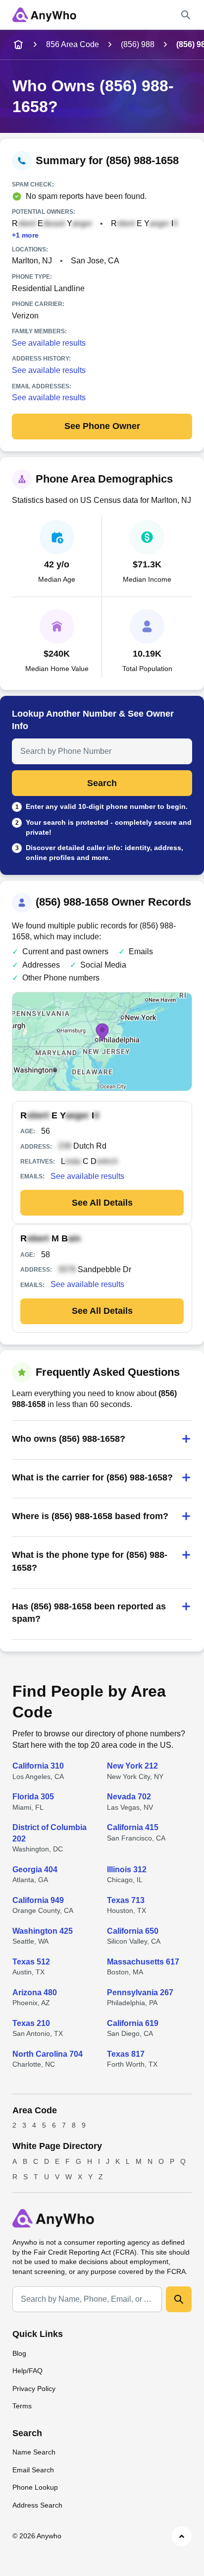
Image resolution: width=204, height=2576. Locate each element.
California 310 (38, 1766)
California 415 (133, 1827)
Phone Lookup (35, 2487)
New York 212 (132, 1766)
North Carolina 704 (48, 2054)
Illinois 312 (127, 1870)
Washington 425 (43, 1931)
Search (102, 783)
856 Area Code (73, 44)
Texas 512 (31, 1962)
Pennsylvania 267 (140, 1993)
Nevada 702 (129, 1797)
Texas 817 (126, 2054)
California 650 (133, 1931)
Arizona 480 (35, 1993)
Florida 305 (33, 1797)
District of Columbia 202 (50, 1833)
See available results (49, 343)
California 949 (38, 1900)
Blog (19, 2353)
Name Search (34, 2452)
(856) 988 (138, 44)
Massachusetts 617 (143, 1962)
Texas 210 (31, 2023)
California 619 (133, 2023)
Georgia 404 (35, 1870)
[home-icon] (18, 45)
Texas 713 (126, 1900)
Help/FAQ (27, 2371)
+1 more (25, 235)
